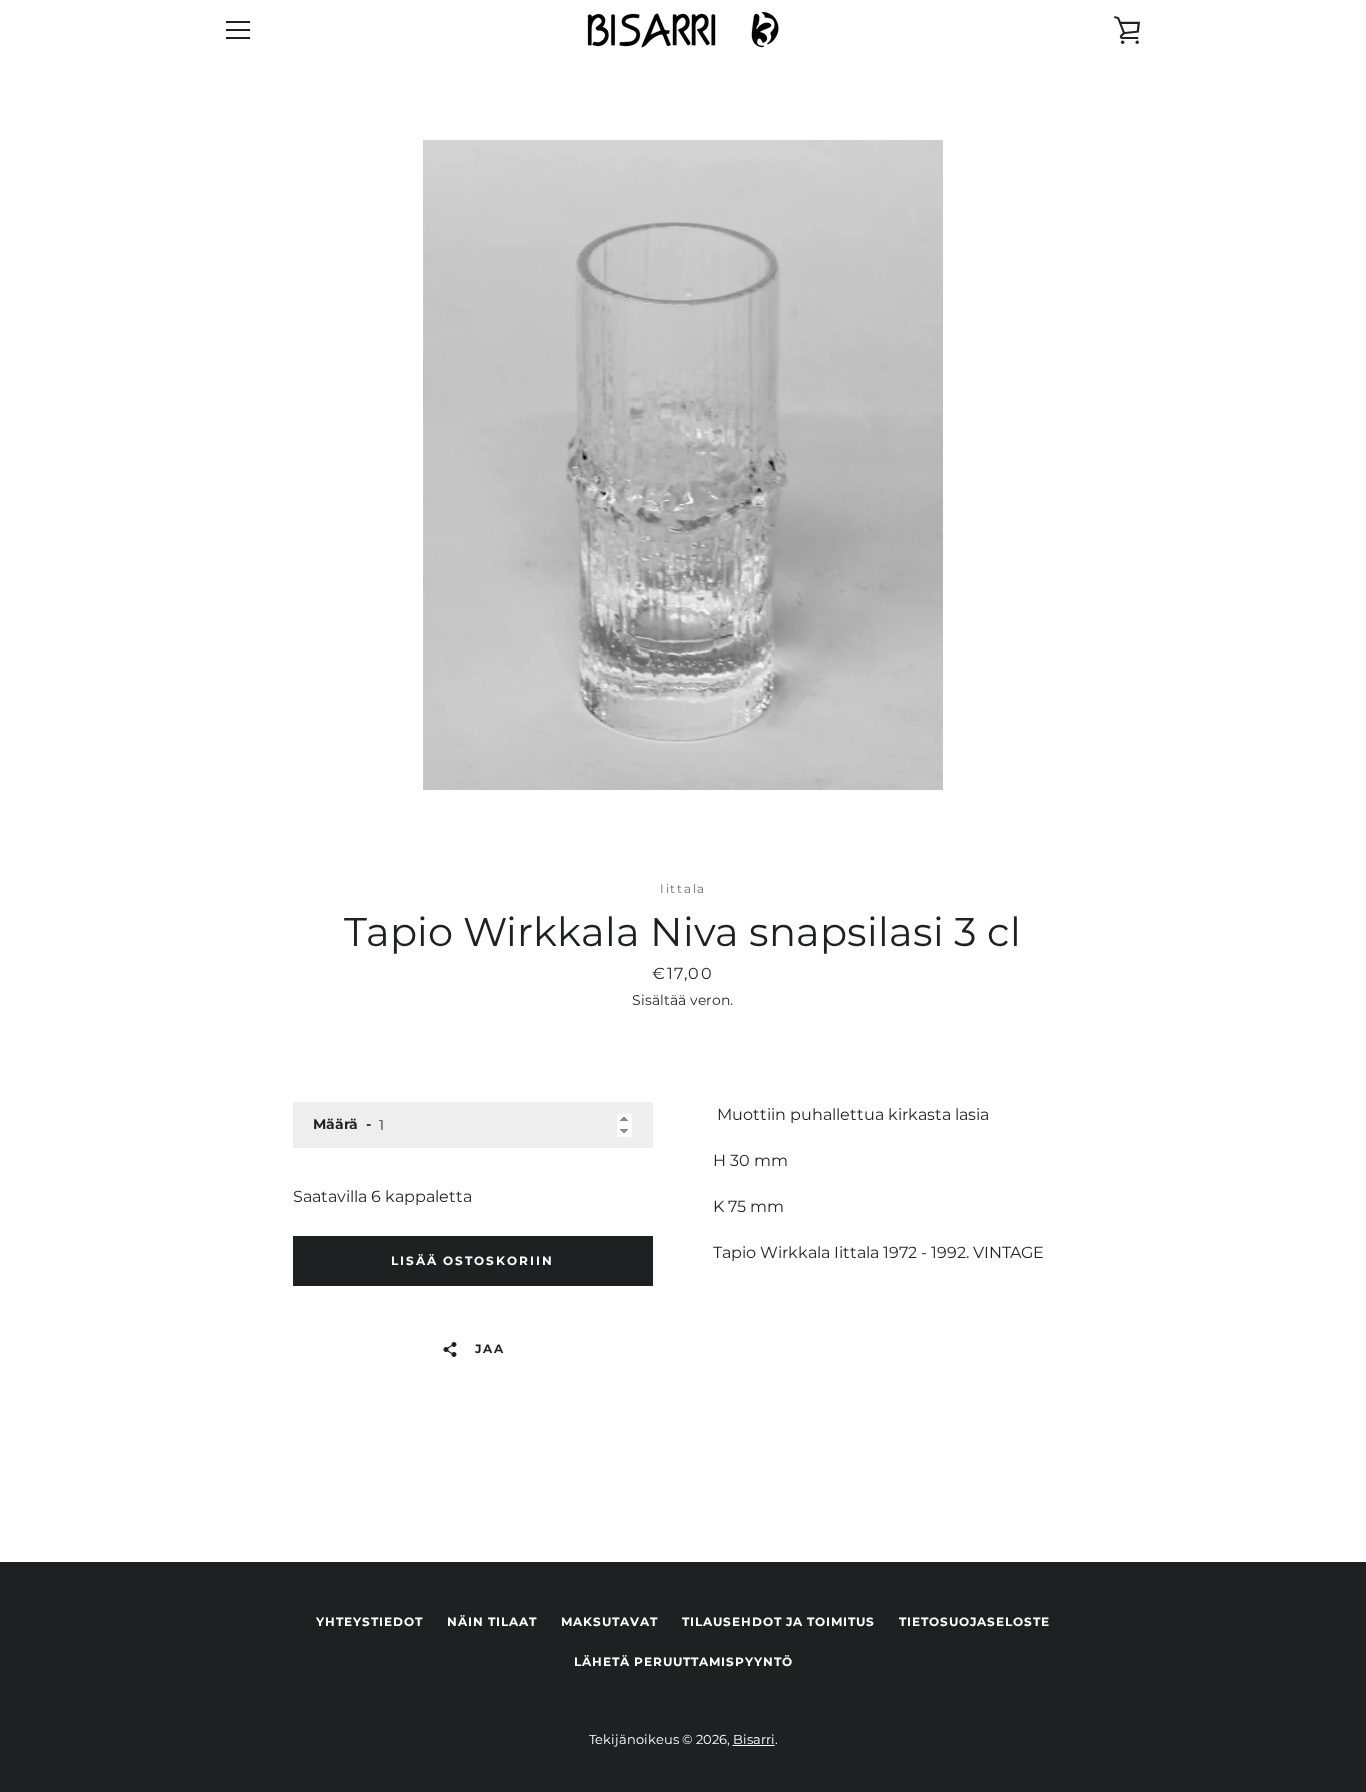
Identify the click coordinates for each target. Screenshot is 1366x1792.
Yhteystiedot (369, 1621)
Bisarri (754, 1739)
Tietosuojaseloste (974, 1621)
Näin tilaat (492, 1621)
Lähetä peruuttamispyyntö (683, 1661)
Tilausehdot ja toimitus (778, 1621)
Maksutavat (609, 1621)
